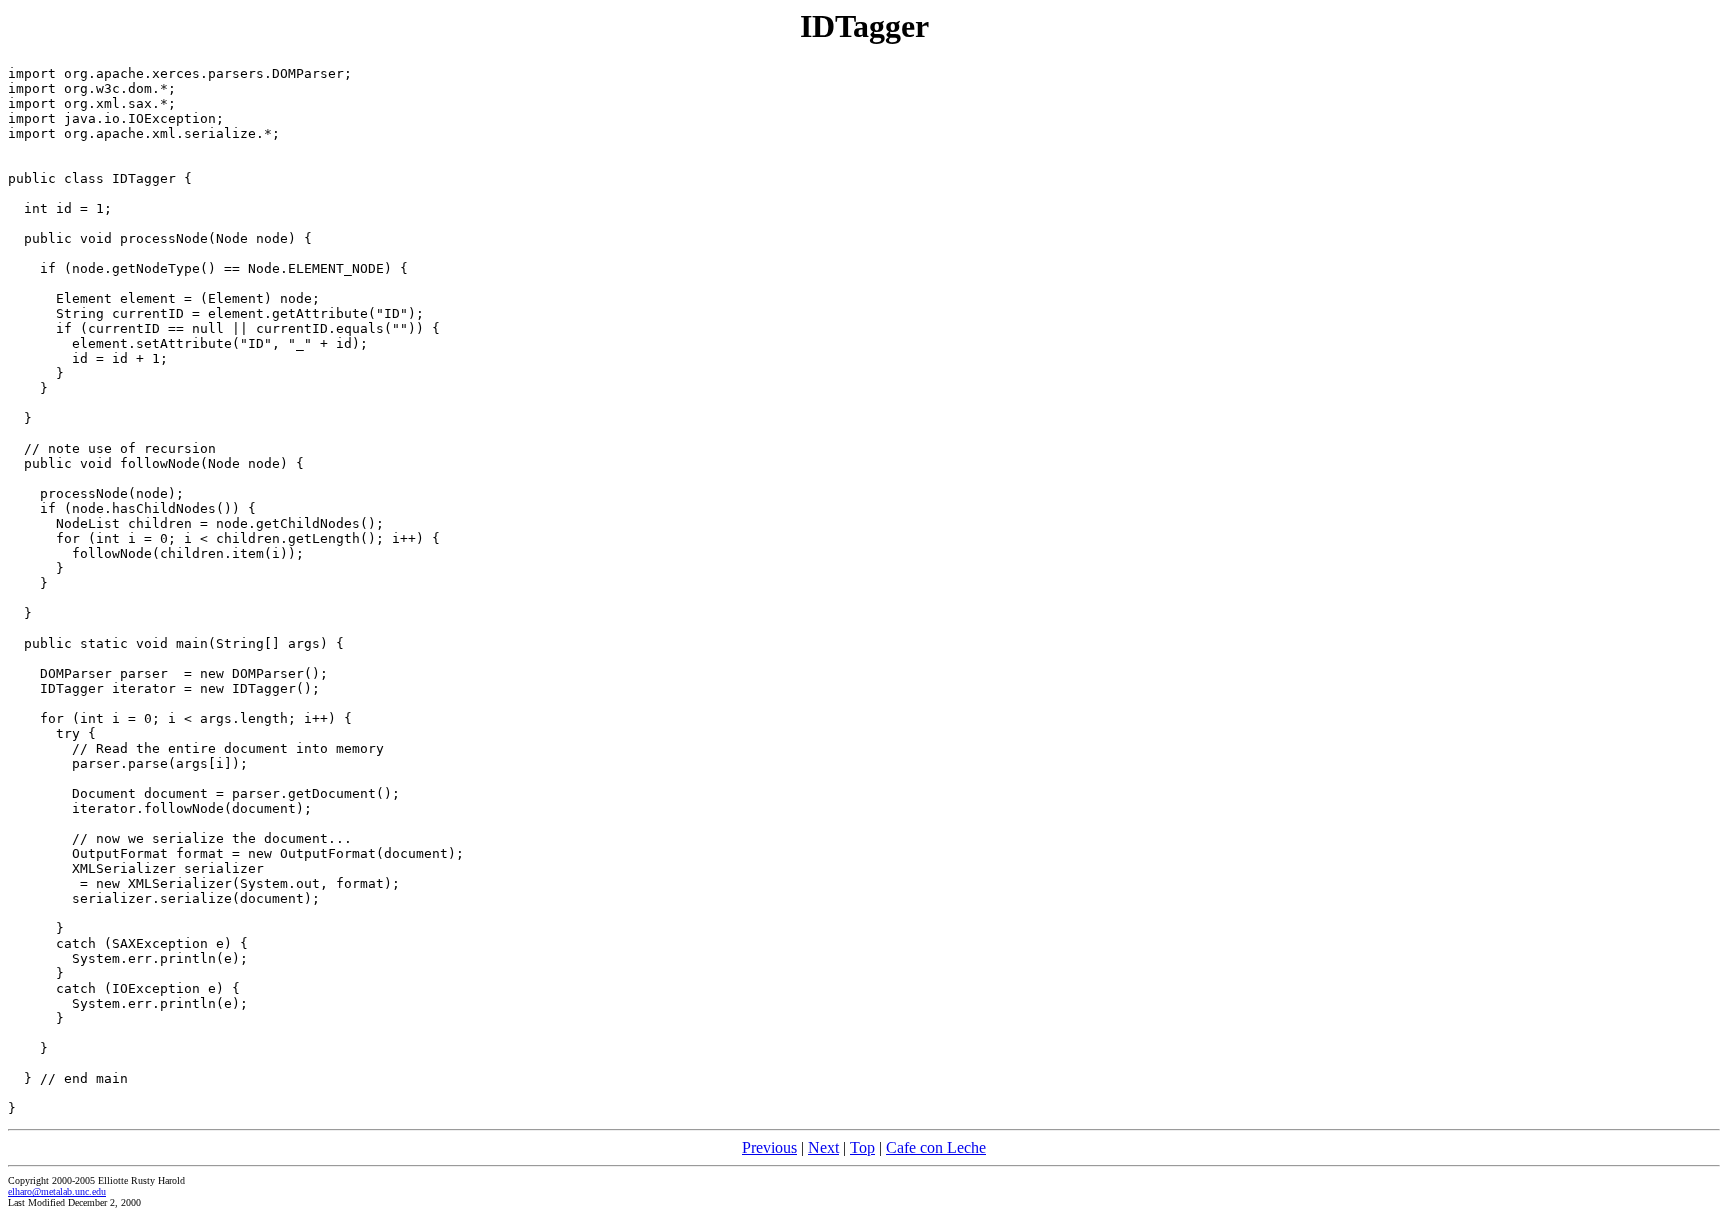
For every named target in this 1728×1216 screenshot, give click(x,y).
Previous (769, 1147)
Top (862, 1147)
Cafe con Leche (936, 1147)
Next (823, 1147)
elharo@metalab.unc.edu (57, 1191)
